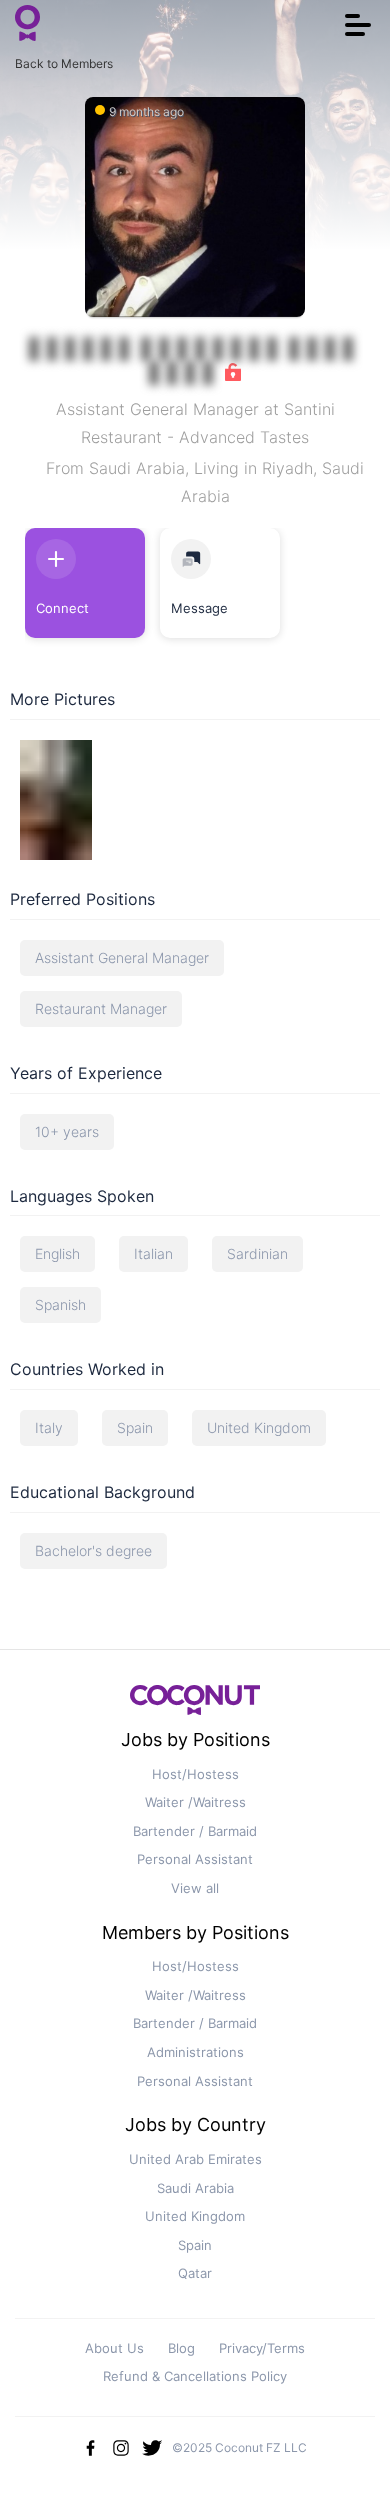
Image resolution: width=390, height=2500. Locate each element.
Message (199, 608)
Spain (195, 2245)
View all (195, 1888)
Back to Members (64, 63)
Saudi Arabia (195, 2188)
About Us (114, 2348)
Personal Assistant (195, 1859)
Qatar (195, 2273)
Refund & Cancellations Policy (195, 2376)
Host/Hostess (195, 1774)
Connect (62, 608)
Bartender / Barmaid (195, 1831)
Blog (181, 2348)
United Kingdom (195, 2216)
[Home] (27, 25)
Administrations (195, 2052)
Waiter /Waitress (195, 1802)
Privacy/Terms (262, 2348)
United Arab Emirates (195, 2159)
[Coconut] (195, 1705)
